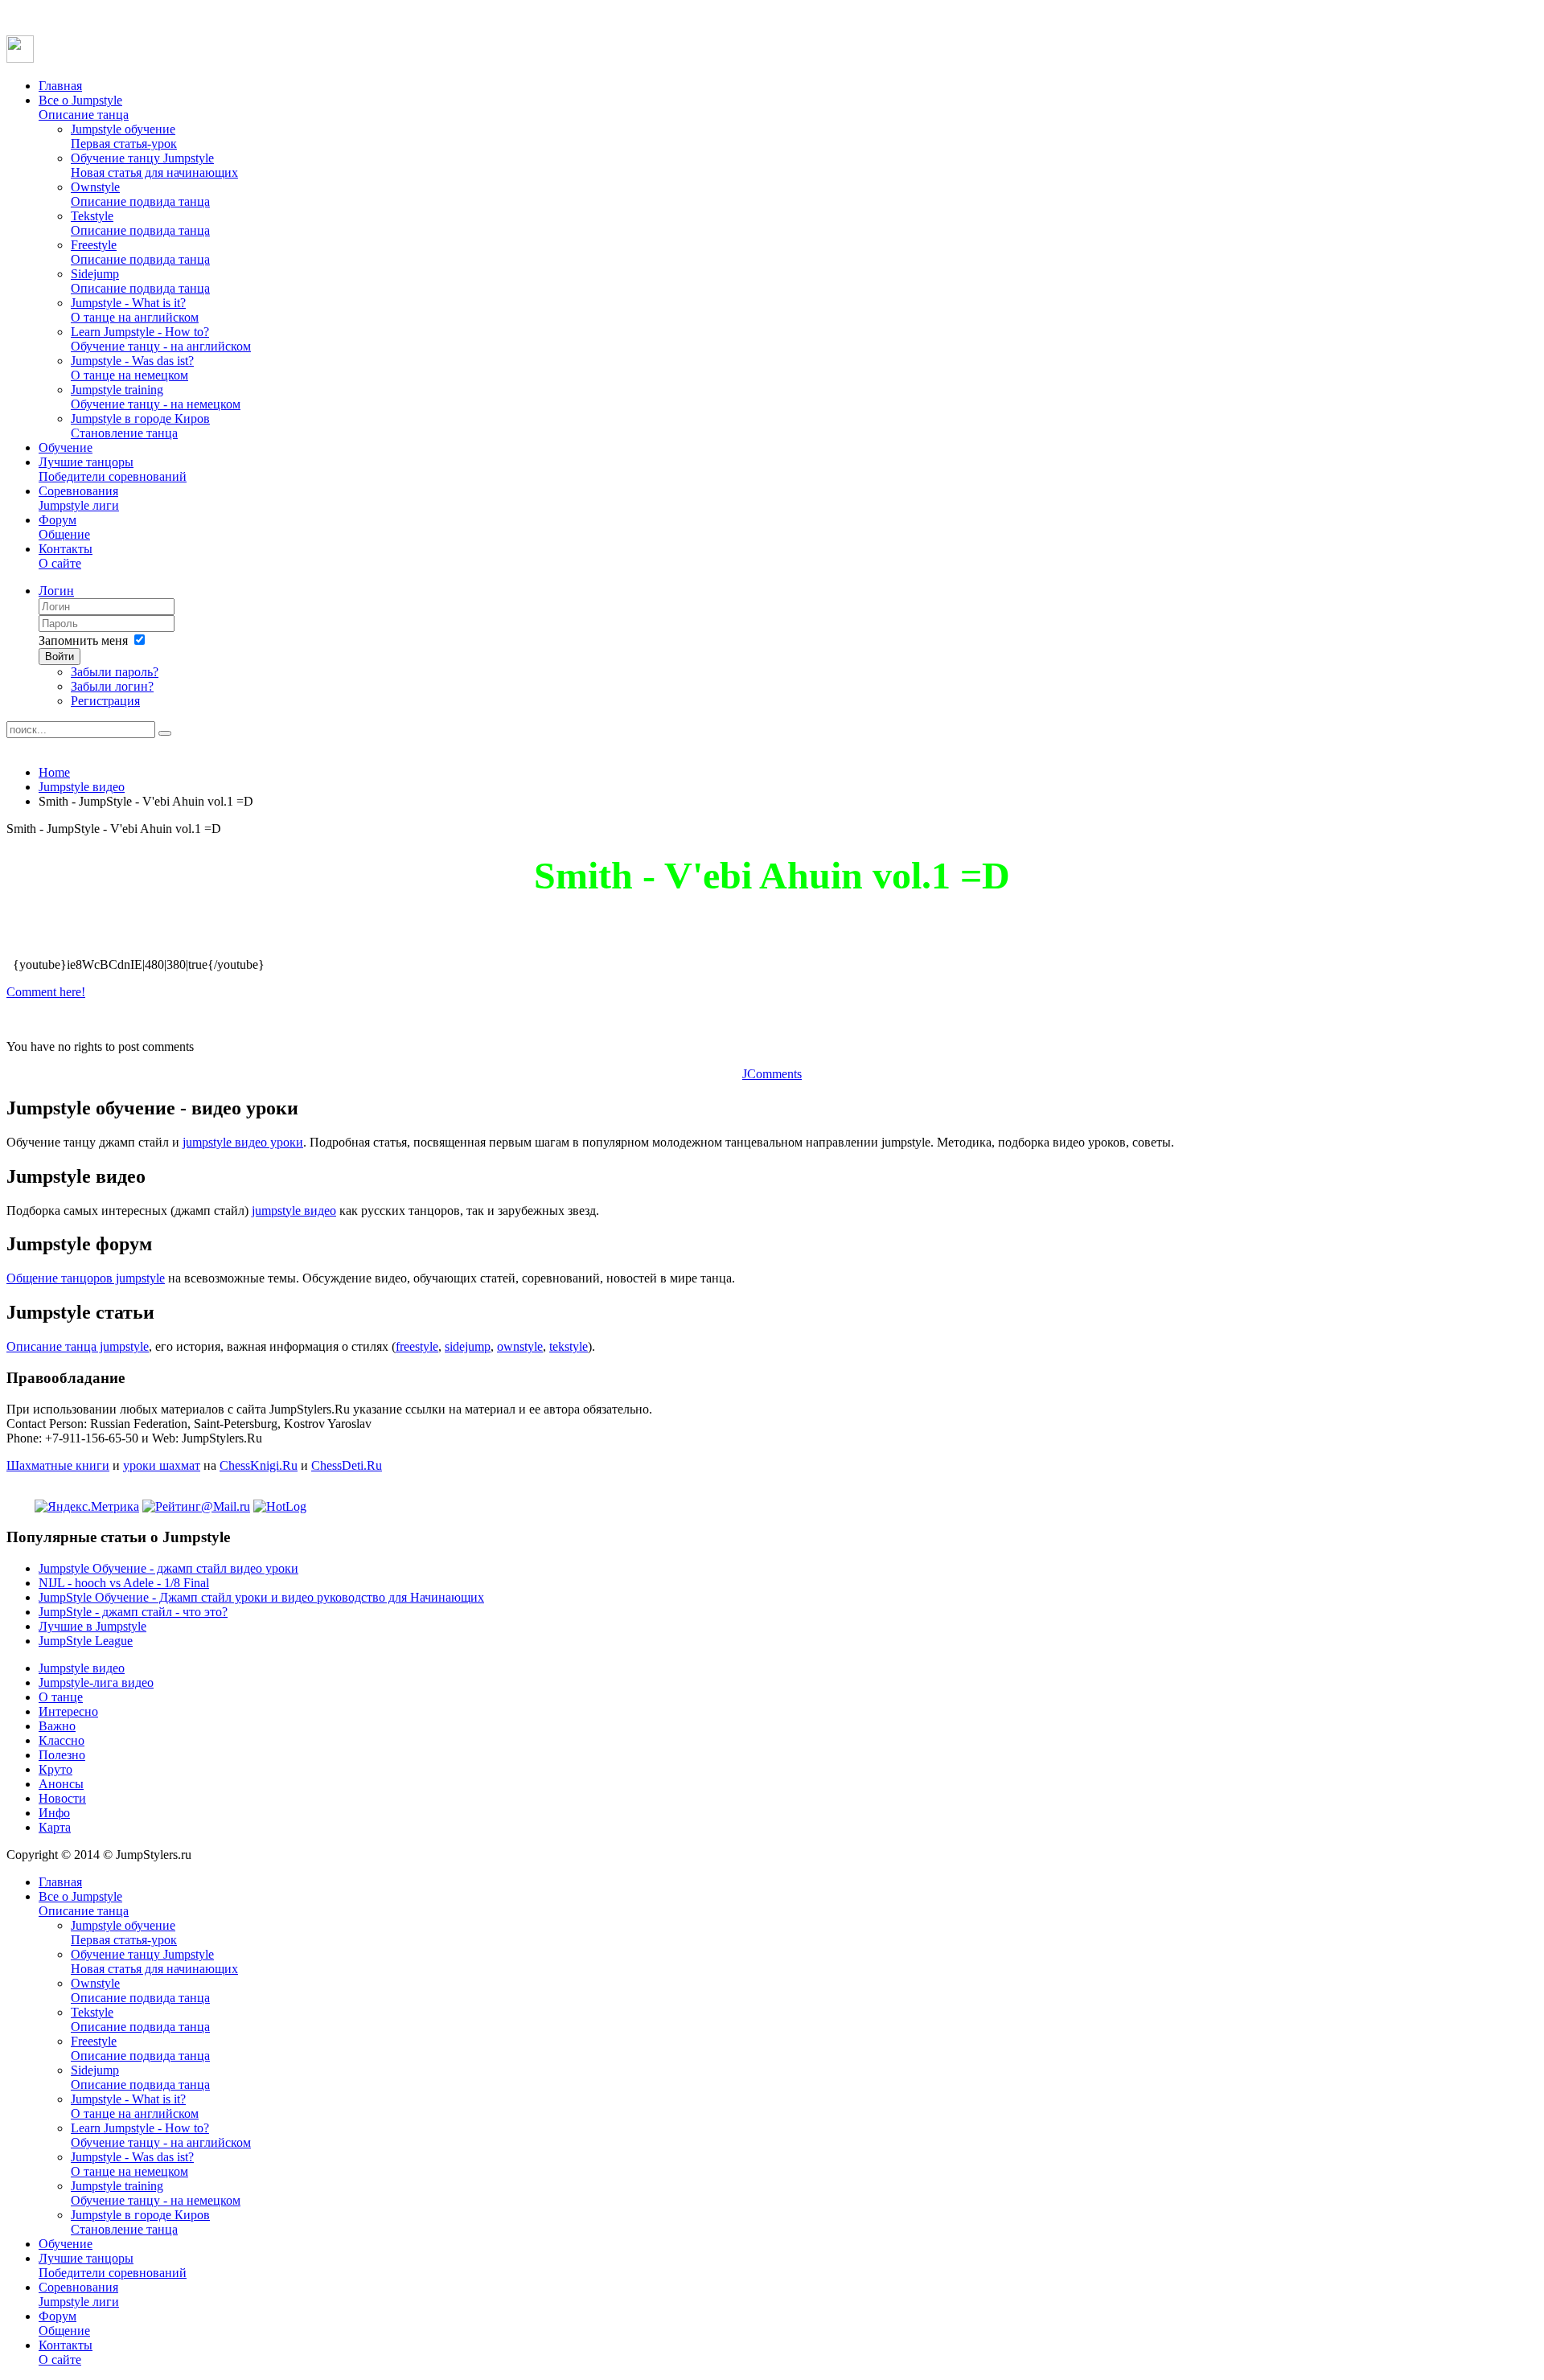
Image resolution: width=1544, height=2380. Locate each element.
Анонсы (61, 1784)
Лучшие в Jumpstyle (92, 1626)
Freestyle (140, 252)
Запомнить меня (83, 640)
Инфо (54, 1813)
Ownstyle (140, 194)
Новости (62, 1798)
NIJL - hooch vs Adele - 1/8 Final (124, 1583)
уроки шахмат (162, 1465)
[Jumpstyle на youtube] (20, 58)
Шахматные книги (58, 1465)
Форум (64, 527)
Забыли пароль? (115, 672)
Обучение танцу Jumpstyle (154, 165)
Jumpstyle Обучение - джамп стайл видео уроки (168, 1568)
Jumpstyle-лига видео (96, 1682)
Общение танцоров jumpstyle (86, 1278)
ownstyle (520, 1346)
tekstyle (569, 1346)
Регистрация (105, 701)
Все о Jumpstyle (84, 107)
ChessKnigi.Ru (259, 1465)
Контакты (66, 556)
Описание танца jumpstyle (78, 1346)
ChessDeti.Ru (347, 1465)
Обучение (66, 447)
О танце (61, 1697)
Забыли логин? (112, 686)
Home (54, 772)
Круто (55, 1769)
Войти (60, 657)
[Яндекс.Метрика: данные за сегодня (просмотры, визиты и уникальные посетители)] (87, 1507)
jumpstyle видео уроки (243, 1142)
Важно (57, 1726)
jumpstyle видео (294, 1211)
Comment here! (46, 992)
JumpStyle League (86, 1641)
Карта (55, 1827)
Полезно (62, 1755)
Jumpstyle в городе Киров (140, 426)
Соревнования (79, 498)
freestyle (417, 1346)
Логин (56, 591)
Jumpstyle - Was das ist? (132, 368)
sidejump (468, 1346)
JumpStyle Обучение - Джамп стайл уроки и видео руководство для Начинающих (261, 1597)
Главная (60, 86)
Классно (62, 1740)
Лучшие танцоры (113, 469)
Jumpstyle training (156, 397)
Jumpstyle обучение (124, 136)
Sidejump (140, 281)
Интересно (68, 1711)
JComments (772, 1074)
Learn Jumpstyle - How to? (161, 339)
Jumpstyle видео (82, 787)
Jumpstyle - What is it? (135, 310)
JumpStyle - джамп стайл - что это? (133, 1612)
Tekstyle (140, 223)
